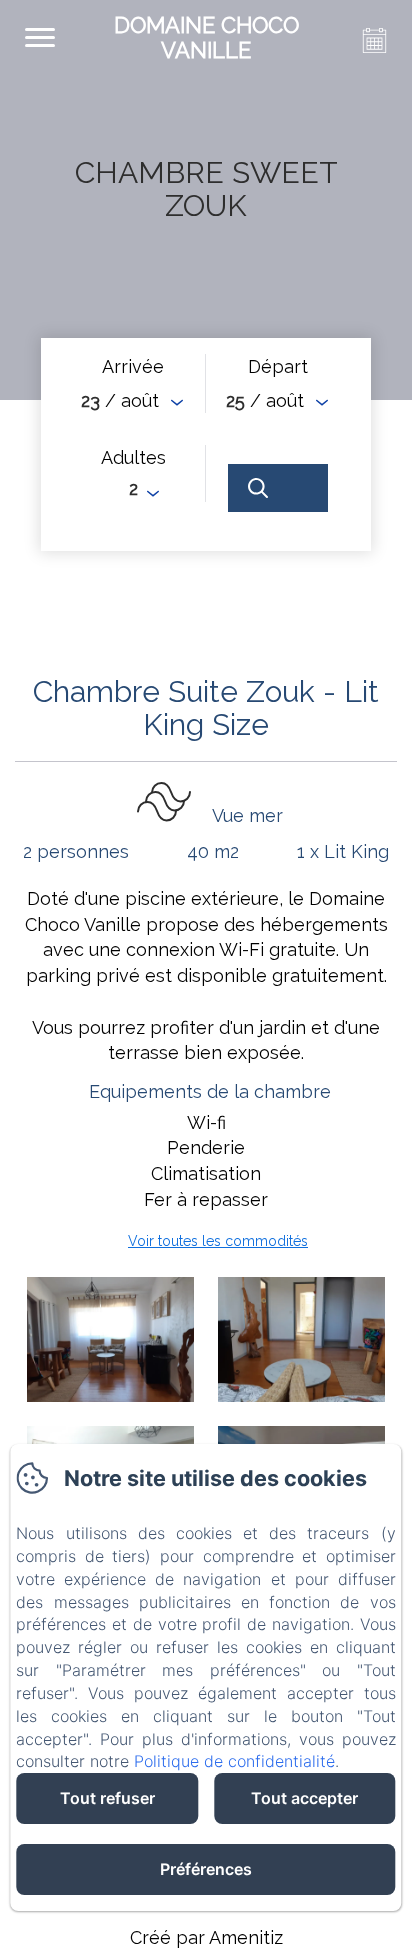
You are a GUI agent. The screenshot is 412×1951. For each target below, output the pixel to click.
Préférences (206, 1869)
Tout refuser (107, 1798)
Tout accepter (304, 1798)
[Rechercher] (278, 488)
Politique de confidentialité (234, 1761)
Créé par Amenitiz (206, 1937)
